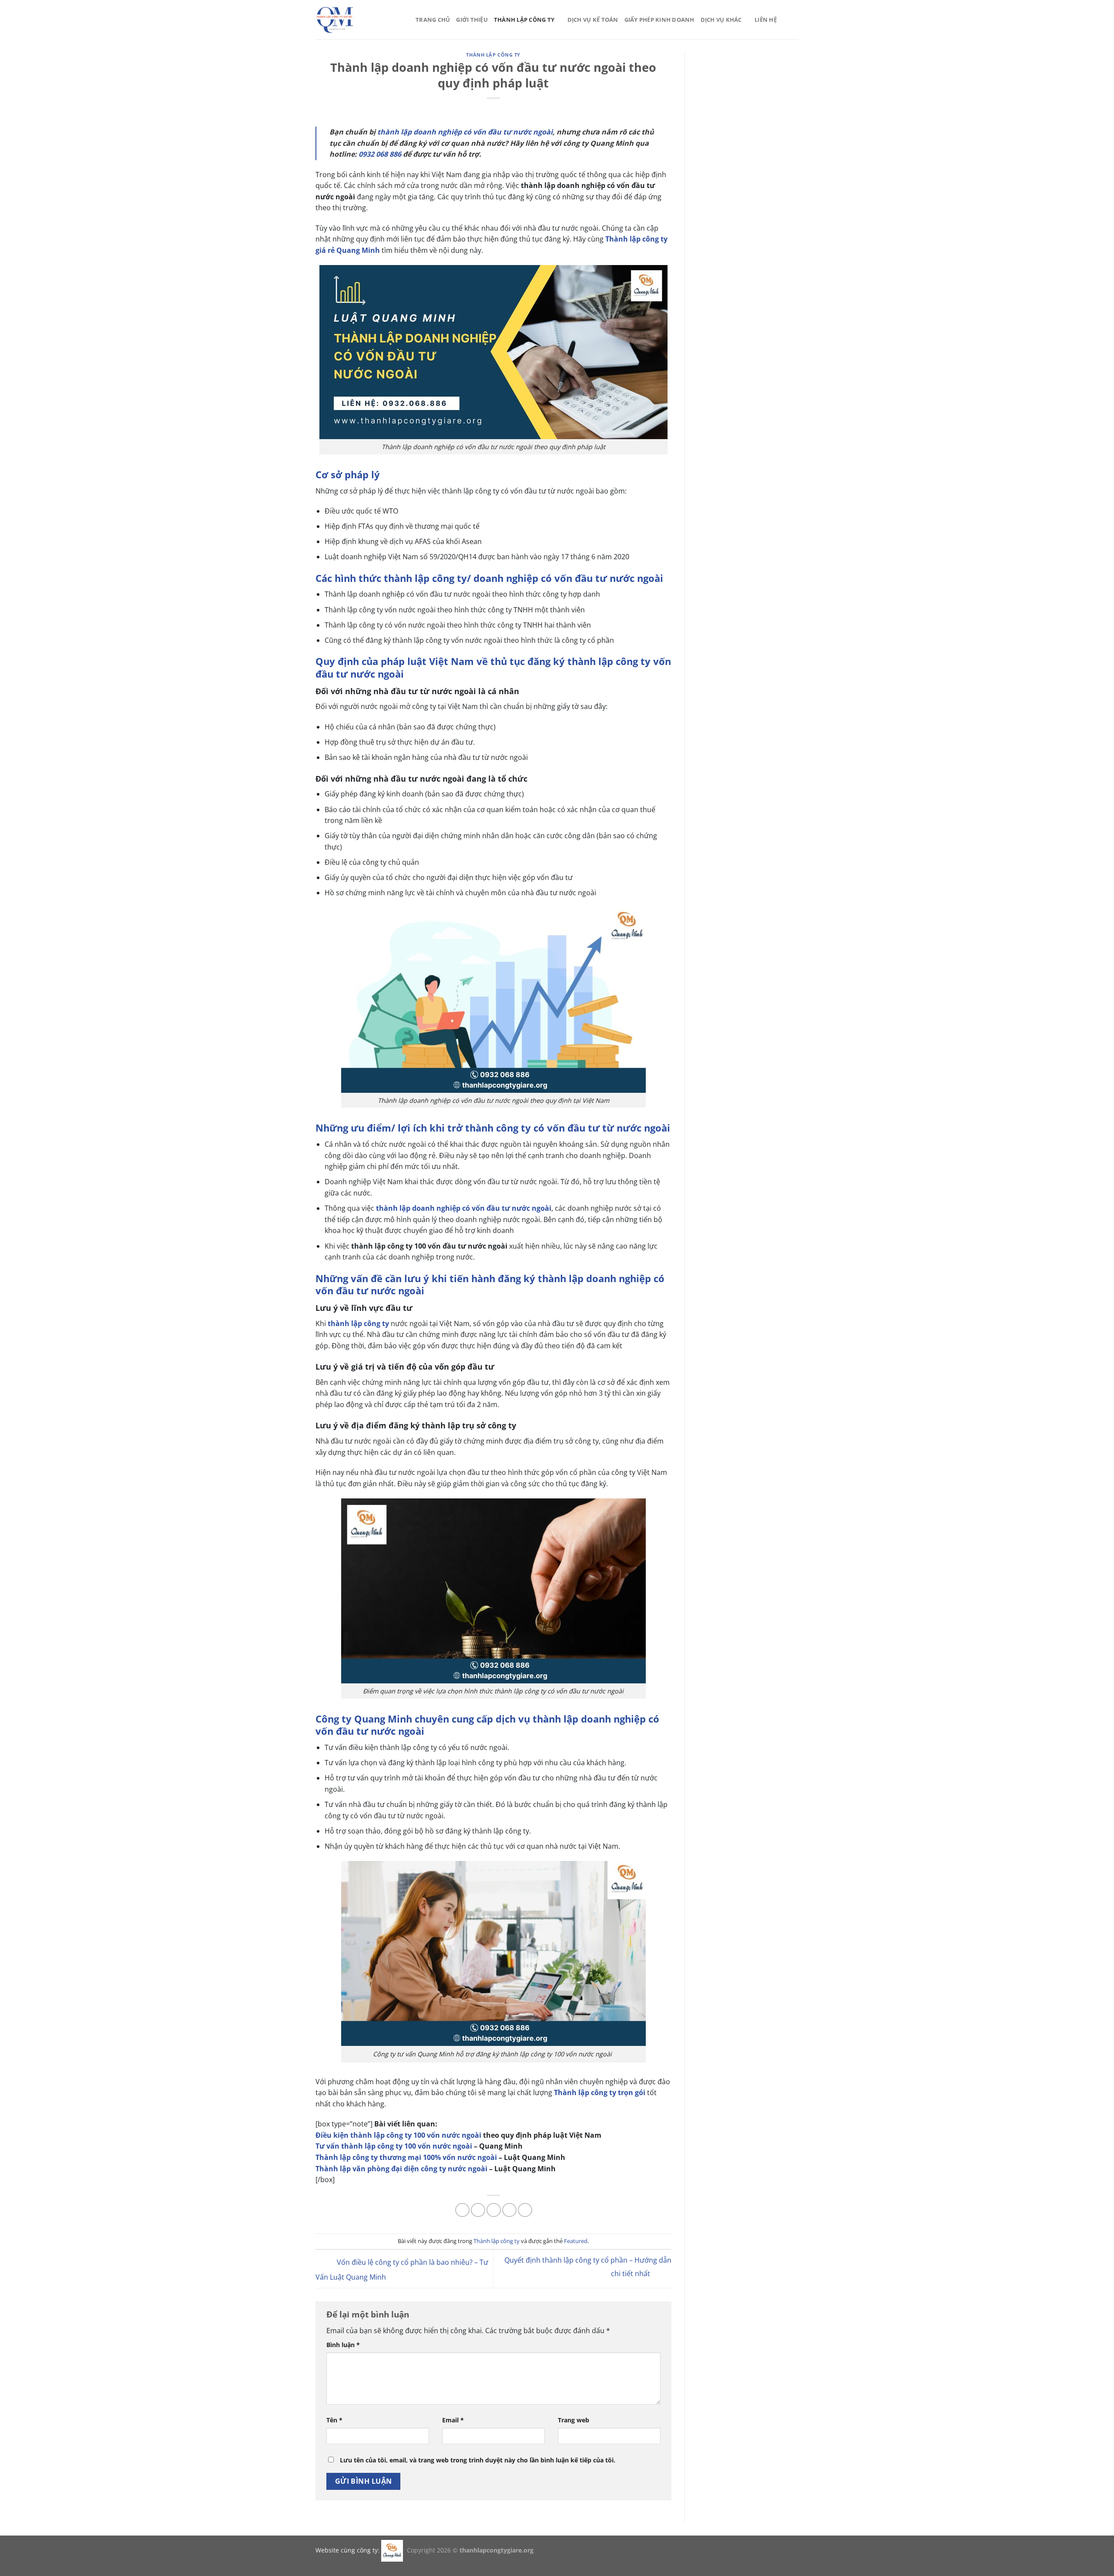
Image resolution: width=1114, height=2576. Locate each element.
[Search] (795, 20)
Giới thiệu (472, 20)
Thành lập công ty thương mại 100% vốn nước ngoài (406, 2157)
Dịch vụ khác (721, 20)
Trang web (574, 2420)
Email (453, 2420)
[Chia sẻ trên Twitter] (478, 2210)
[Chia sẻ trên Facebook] (462, 2210)
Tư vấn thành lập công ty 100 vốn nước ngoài (394, 2146)
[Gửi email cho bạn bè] (494, 2210)
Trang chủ (433, 20)
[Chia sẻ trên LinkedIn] (525, 2210)
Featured (576, 2241)
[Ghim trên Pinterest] (509, 2210)
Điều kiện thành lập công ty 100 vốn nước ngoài (398, 2135)
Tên (334, 2420)
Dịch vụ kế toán (593, 20)
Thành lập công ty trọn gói (600, 2092)
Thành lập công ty (524, 20)
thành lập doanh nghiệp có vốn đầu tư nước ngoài (465, 132)
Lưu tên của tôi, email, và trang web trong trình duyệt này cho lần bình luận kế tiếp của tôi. (478, 2460)
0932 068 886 (380, 154)
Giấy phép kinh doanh (659, 20)
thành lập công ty (358, 1323)
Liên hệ (766, 20)
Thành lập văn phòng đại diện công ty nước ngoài (401, 2169)
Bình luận (343, 2345)
